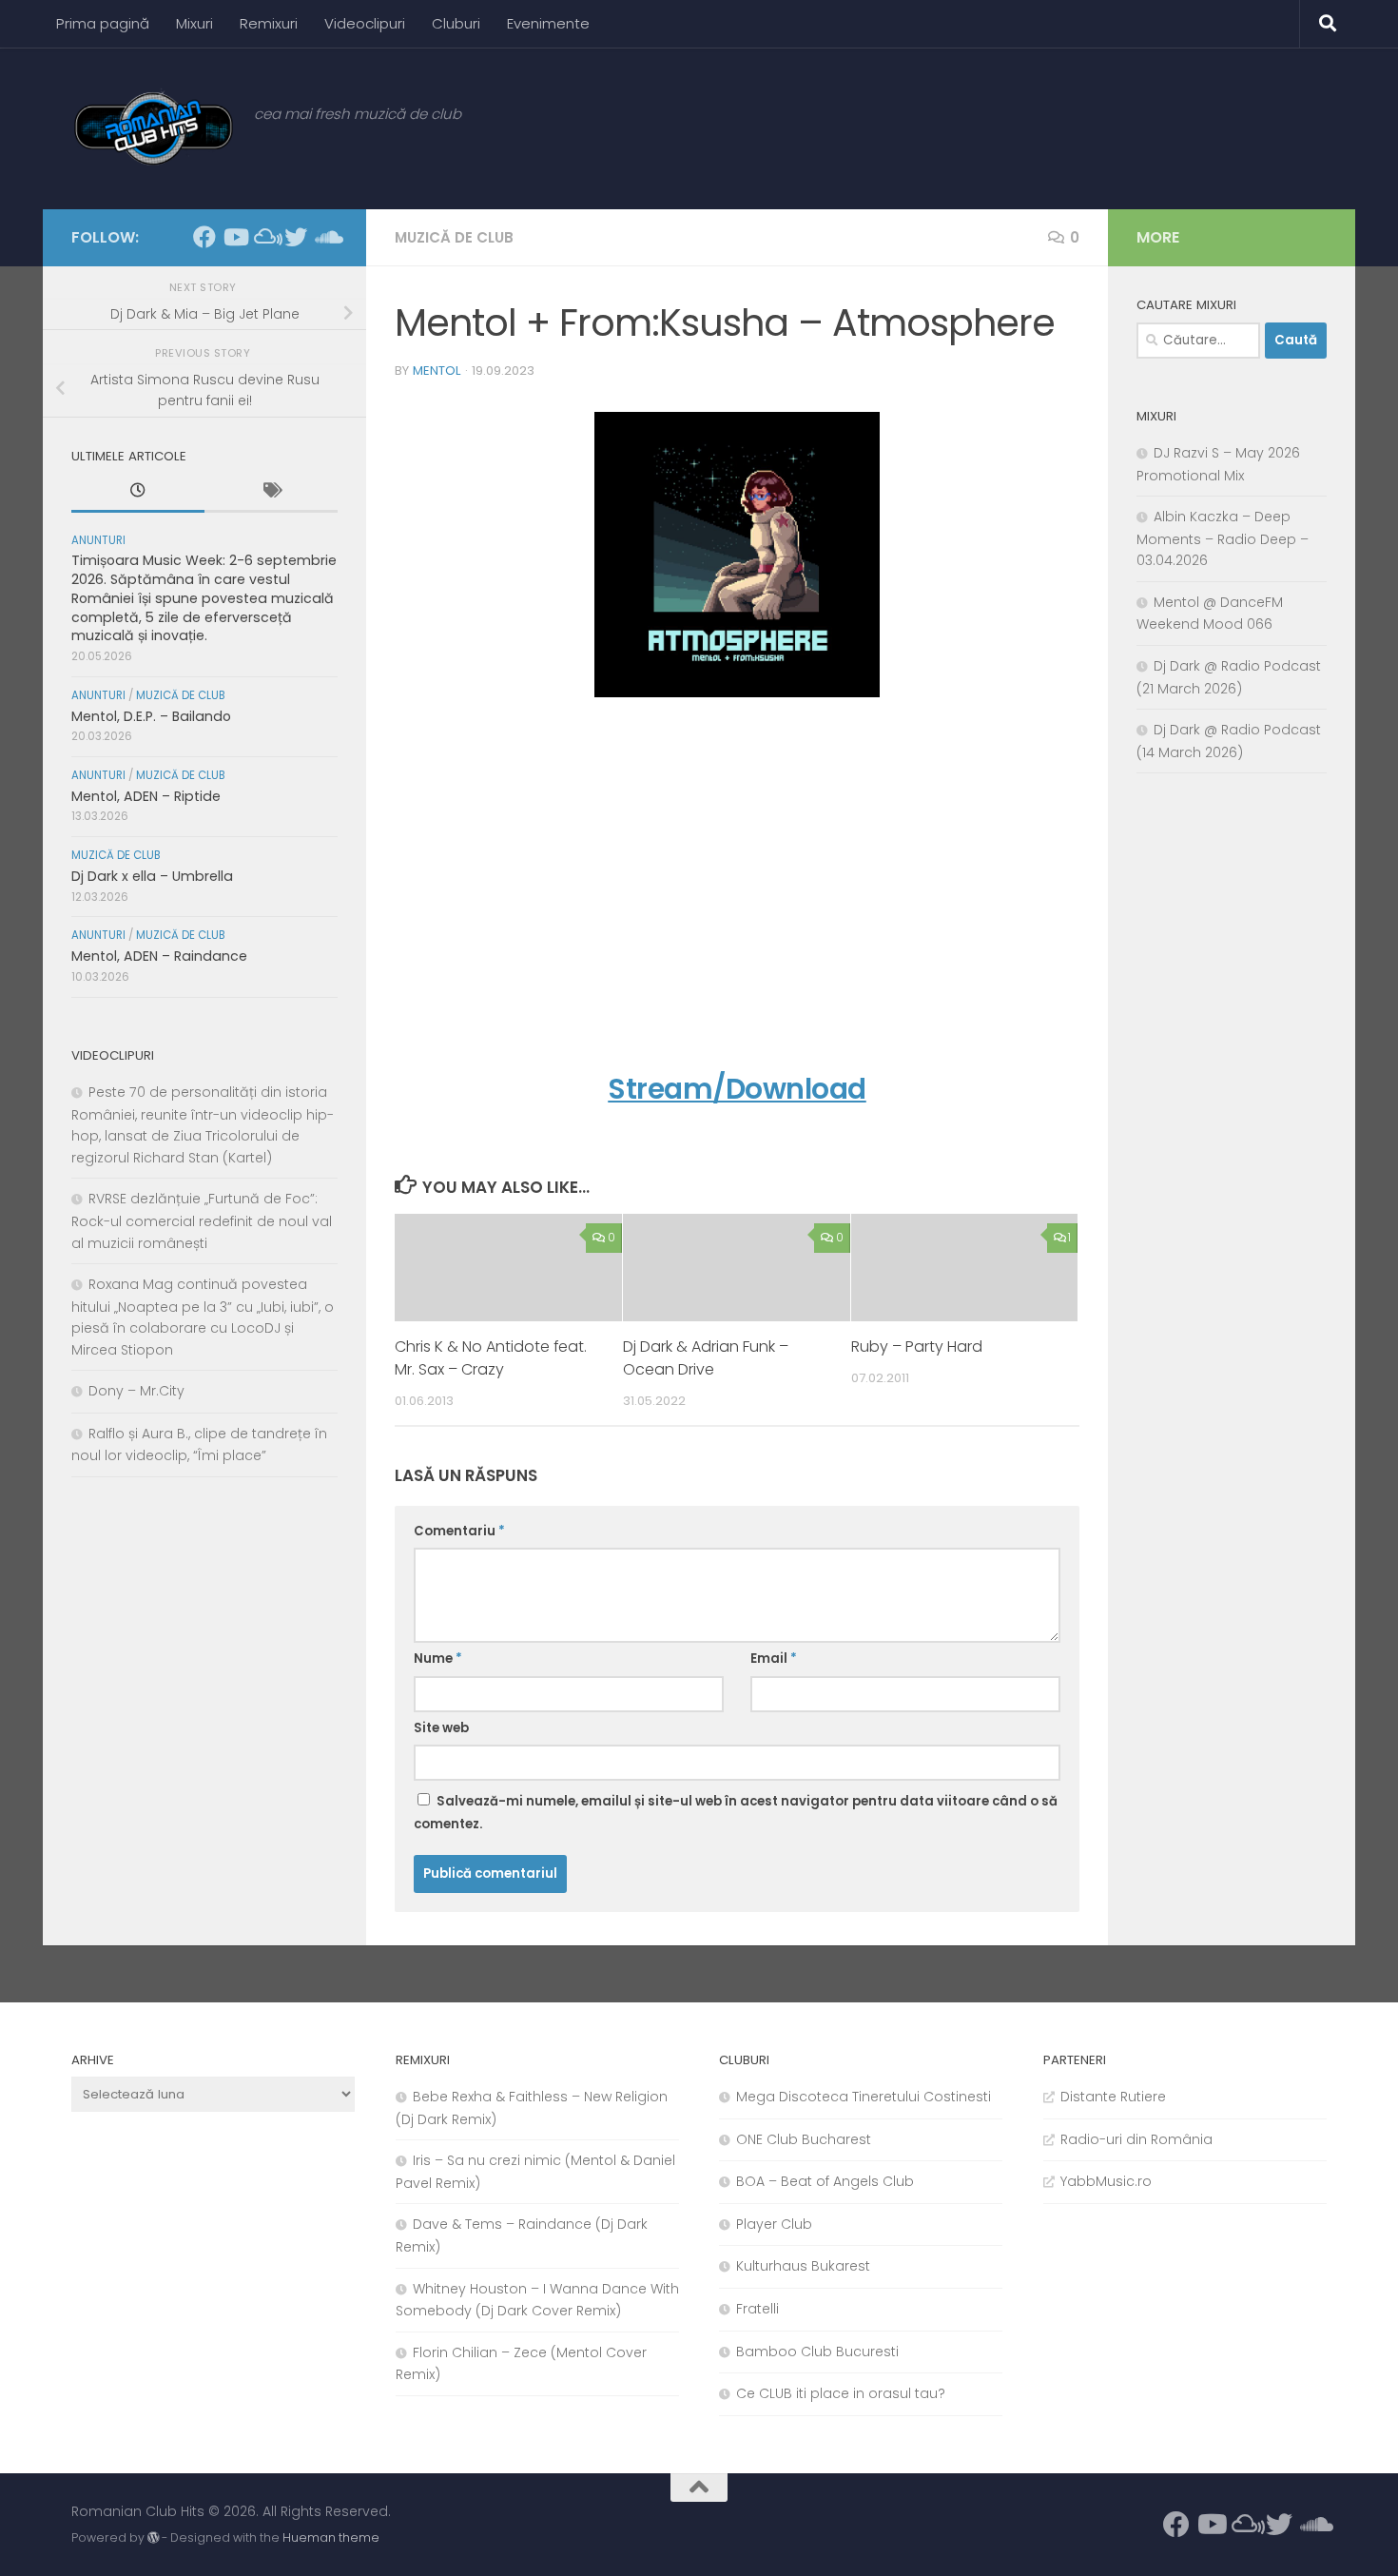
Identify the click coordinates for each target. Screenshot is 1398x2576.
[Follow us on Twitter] (296, 237)
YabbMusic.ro (1106, 2181)
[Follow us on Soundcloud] (326, 237)
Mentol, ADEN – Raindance (159, 956)
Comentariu (459, 1531)
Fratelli (757, 2309)
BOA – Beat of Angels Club (825, 2181)
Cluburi (456, 23)
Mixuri (194, 23)
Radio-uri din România (1136, 2139)
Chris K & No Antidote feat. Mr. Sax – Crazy (491, 1358)
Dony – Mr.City (136, 1391)
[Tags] (271, 493)
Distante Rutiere (1113, 2097)
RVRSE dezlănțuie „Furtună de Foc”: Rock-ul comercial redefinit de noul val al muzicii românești (202, 1220)
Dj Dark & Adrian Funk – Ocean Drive (706, 1358)
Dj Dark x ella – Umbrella (152, 876)
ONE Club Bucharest (804, 2139)
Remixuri (269, 23)
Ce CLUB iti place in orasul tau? (841, 2393)
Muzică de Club (454, 237)
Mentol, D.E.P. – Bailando (151, 716)
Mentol (437, 371)
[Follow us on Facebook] (204, 237)
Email (774, 1659)
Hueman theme (331, 2537)
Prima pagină (103, 23)
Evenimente (548, 23)
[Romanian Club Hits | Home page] (153, 128)
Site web (441, 1728)
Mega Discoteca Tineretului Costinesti (864, 2097)
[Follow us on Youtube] (235, 237)
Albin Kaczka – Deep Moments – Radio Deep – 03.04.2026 (1223, 538)
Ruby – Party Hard (917, 1347)
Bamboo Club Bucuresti (817, 2352)
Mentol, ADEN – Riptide (146, 796)
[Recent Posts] (138, 493)
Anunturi (98, 540)
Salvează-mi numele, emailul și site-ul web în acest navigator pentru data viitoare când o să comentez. (736, 1813)
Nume (438, 1659)
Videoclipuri (365, 23)
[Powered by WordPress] (153, 2538)
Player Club (774, 2224)
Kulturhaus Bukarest (803, 2266)
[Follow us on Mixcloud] (265, 237)
